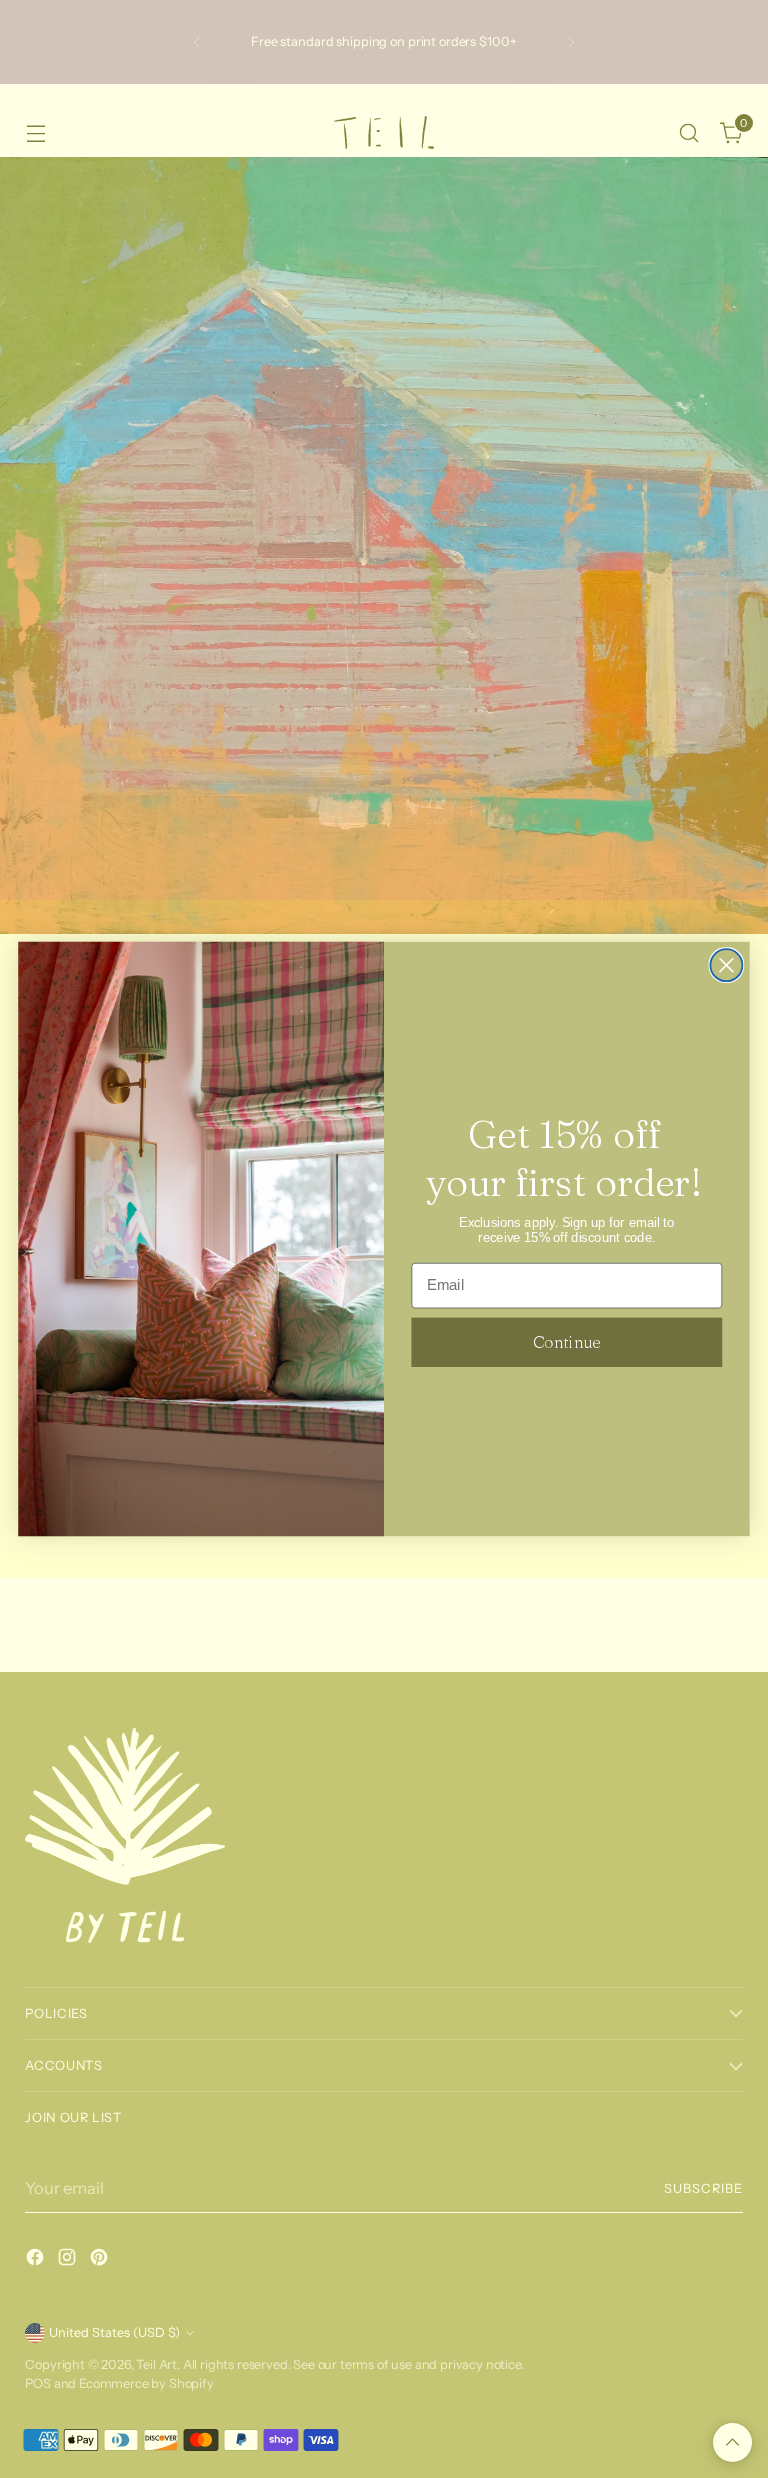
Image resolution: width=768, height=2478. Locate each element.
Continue (566, 1341)
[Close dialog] (726, 965)
